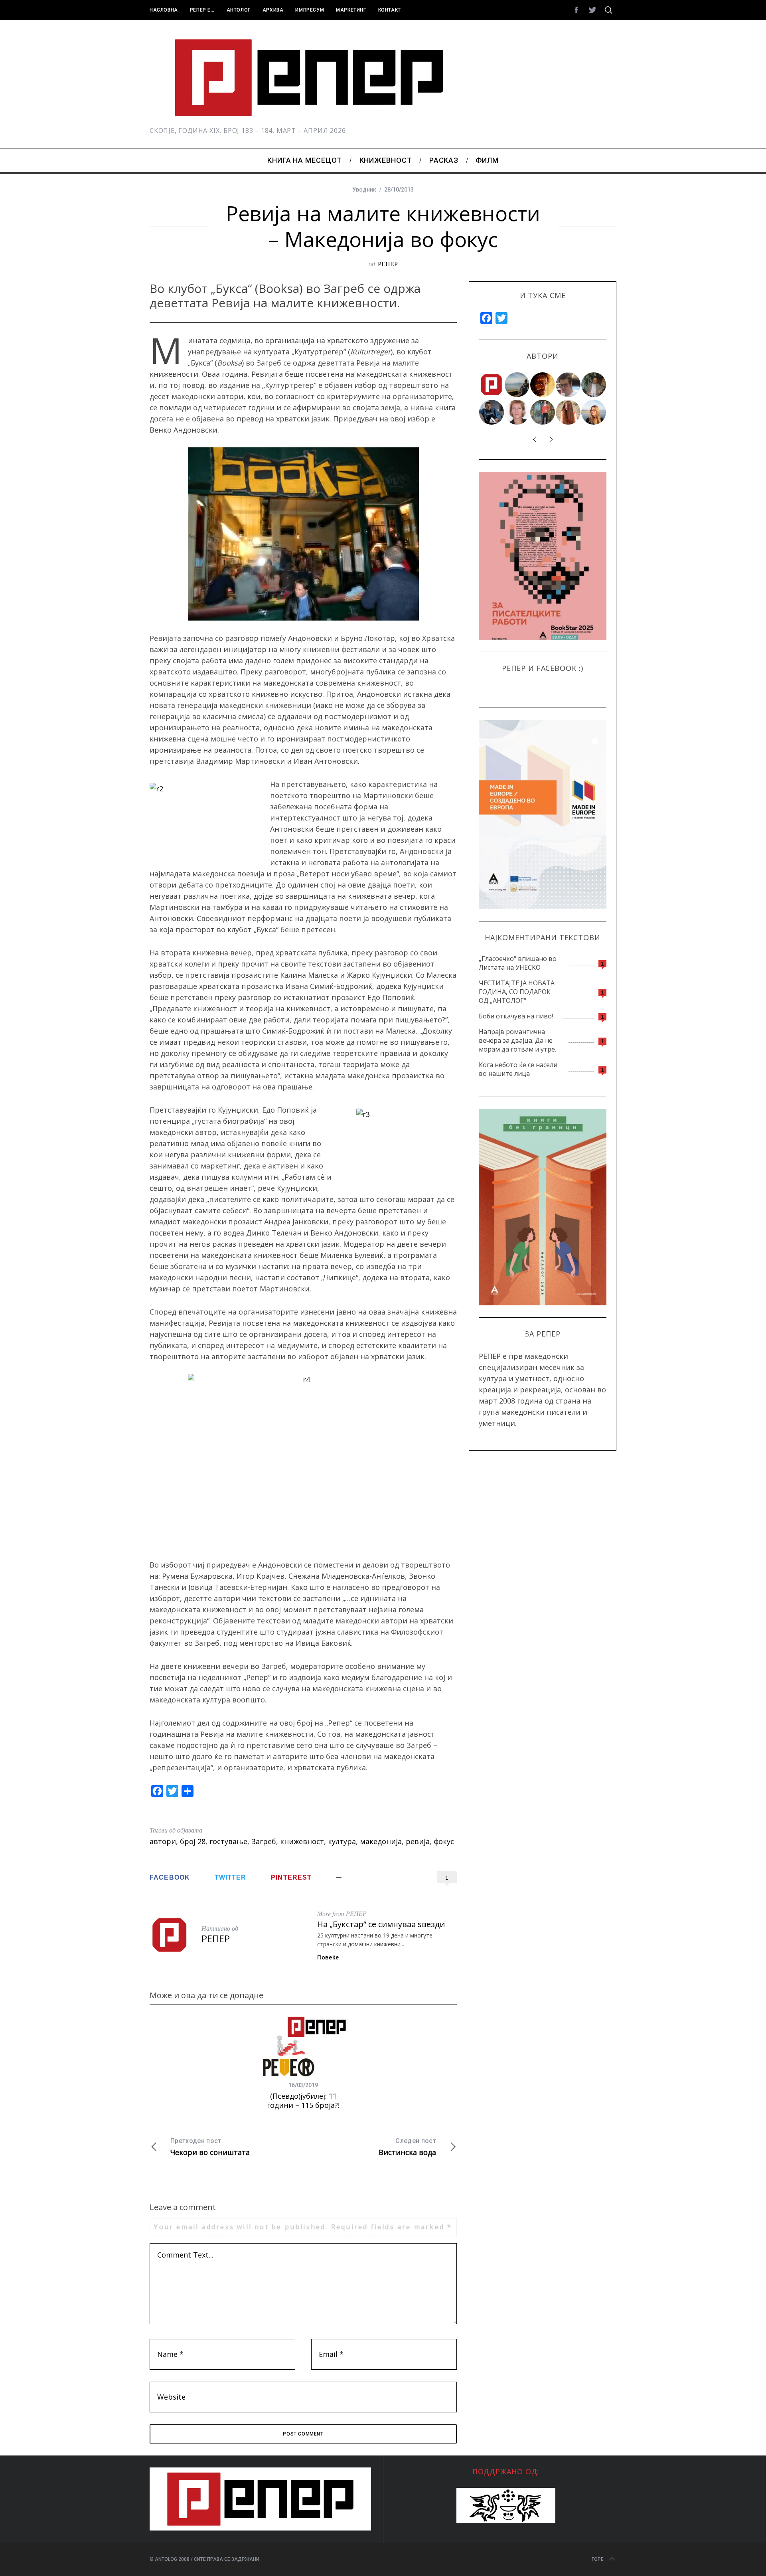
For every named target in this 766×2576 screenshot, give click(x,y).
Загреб (264, 1841)
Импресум (310, 10)
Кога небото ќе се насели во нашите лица (518, 1069)
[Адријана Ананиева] (517, 412)
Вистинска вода (407, 2147)
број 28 (193, 1841)
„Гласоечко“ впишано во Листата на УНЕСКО (518, 963)
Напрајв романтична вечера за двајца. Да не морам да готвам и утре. (517, 1040)
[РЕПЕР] (492, 385)
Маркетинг (351, 10)
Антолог (239, 10)
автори (163, 1841)
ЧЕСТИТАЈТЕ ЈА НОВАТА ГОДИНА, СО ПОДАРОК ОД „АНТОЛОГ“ (517, 992)
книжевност (302, 1841)
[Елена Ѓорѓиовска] (594, 412)
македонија (381, 1841)
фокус (444, 1841)
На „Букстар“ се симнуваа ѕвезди (381, 1924)
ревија (418, 1841)
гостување (228, 1841)
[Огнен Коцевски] (594, 385)
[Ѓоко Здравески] (543, 385)
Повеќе (328, 1957)
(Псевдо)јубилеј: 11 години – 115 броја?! (303, 2101)
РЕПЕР (388, 264)
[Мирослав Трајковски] (543, 412)
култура (342, 1841)
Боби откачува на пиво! (516, 1016)
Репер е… (202, 10)
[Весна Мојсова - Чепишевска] (517, 385)
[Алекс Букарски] (569, 385)
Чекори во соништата (210, 2147)
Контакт (390, 10)
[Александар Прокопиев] (492, 412)
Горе (598, 2559)
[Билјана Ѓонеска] (569, 412)
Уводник (364, 190)
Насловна (164, 10)
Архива (273, 10)
